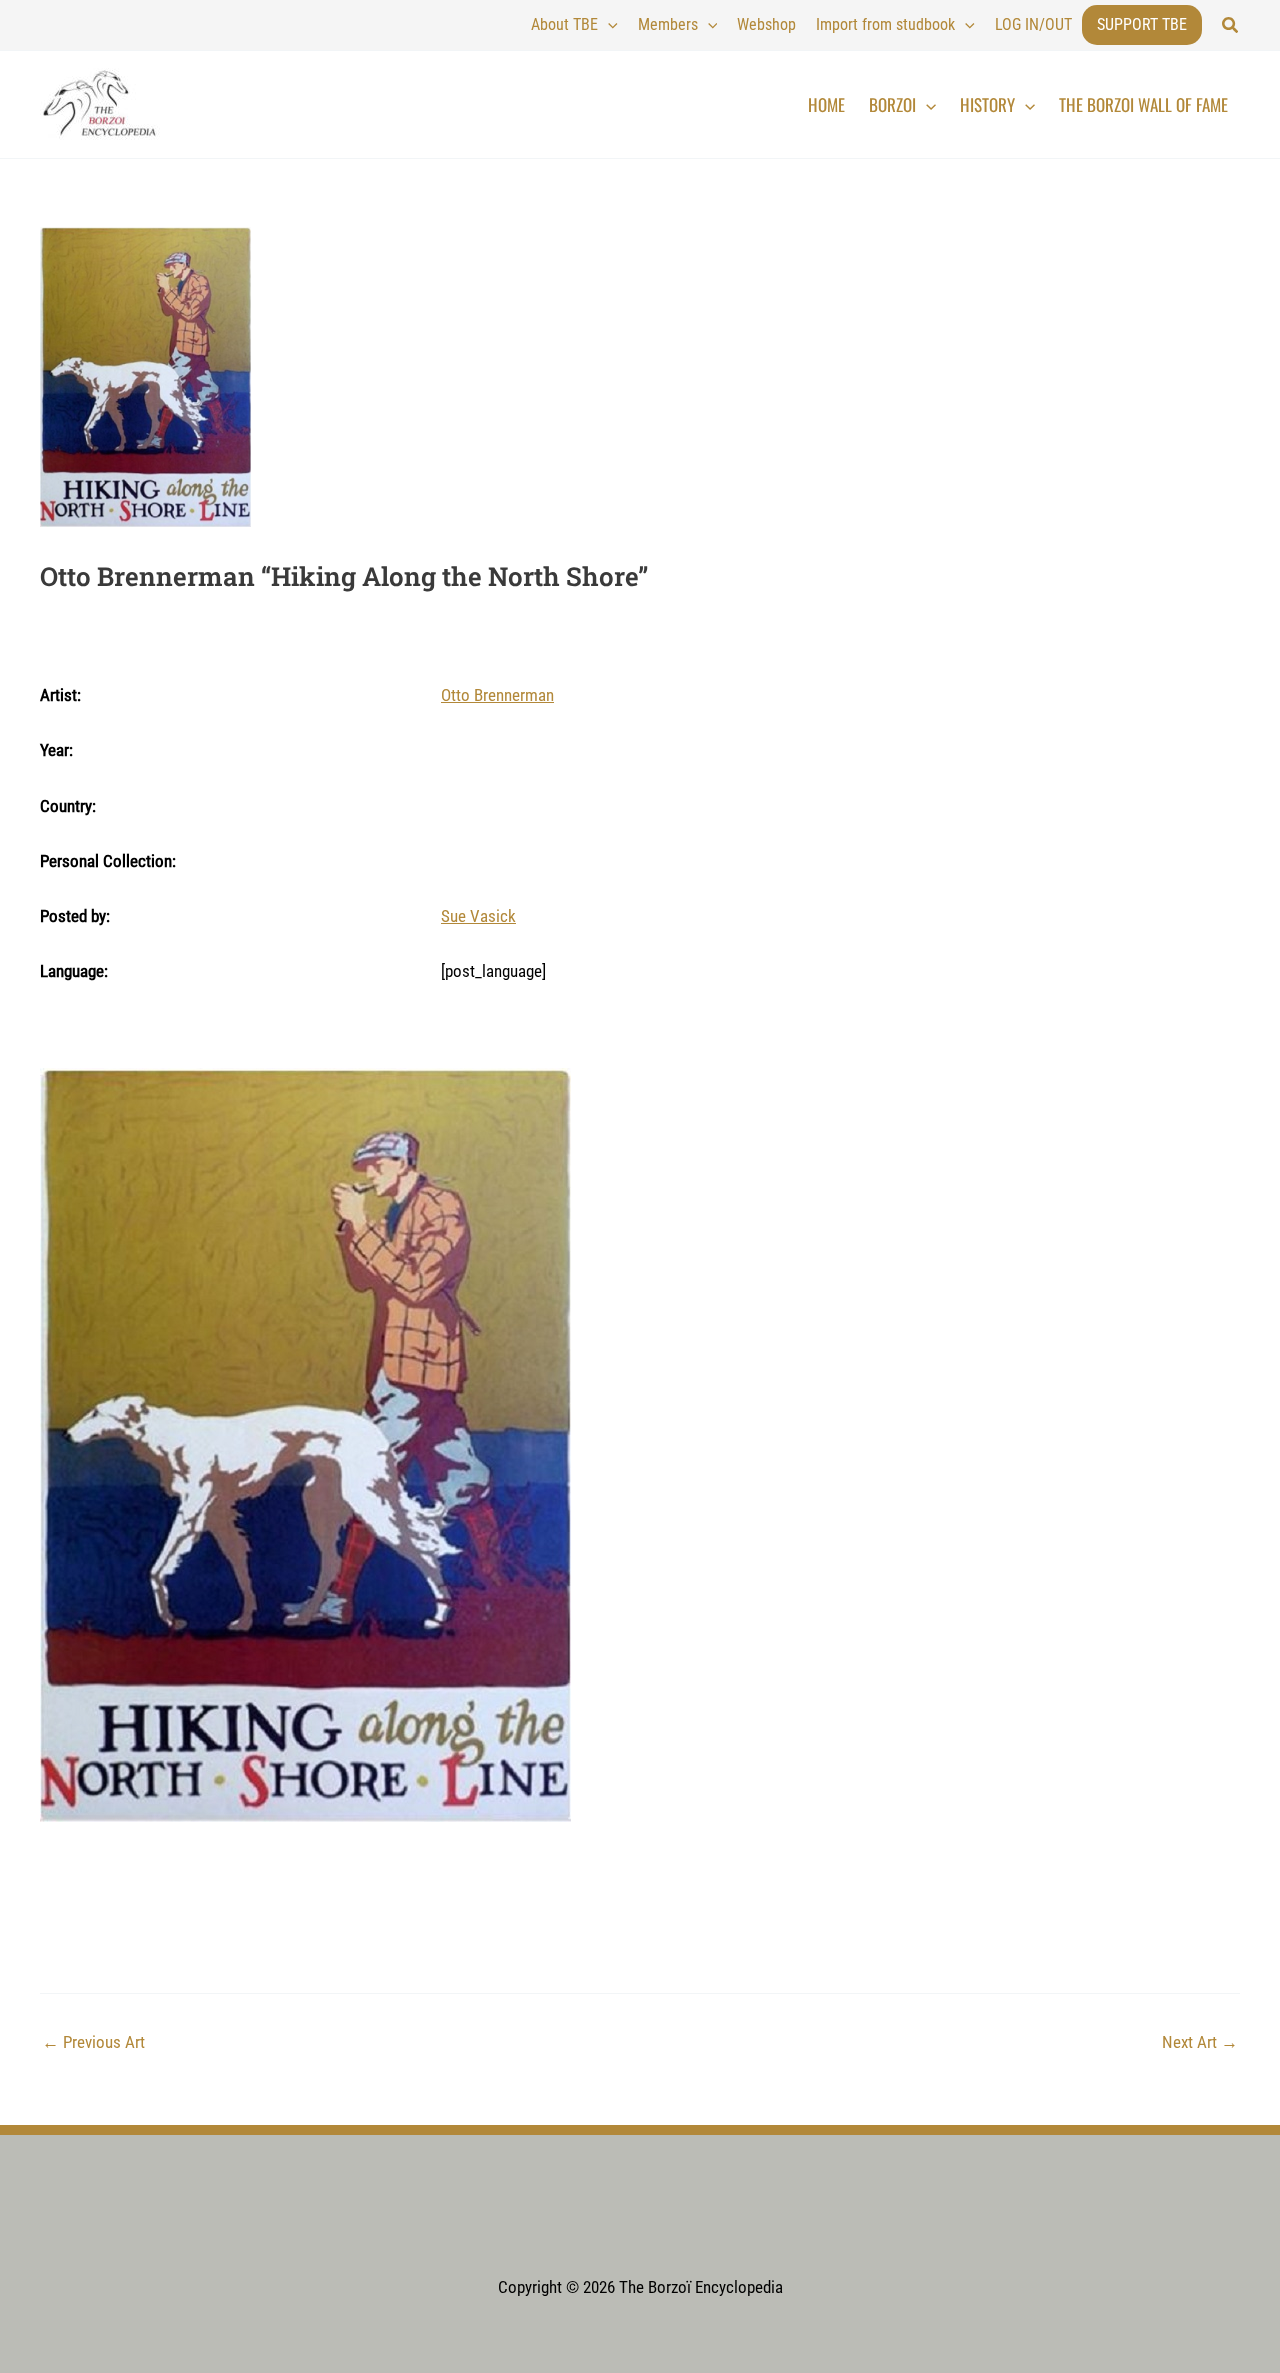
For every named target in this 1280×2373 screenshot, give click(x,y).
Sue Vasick (478, 916)
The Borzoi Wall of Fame (1143, 104)
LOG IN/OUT (1033, 24)
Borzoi (892, 104)
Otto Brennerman (497, 695)
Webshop (766, 24)
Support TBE (1142, 24)
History (987, 104)
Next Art (1200, 2042)
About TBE (564, 24)
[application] (608, 25)
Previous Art (93, 2042)
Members (668, 24)
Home (826, 104)
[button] (1231, 25)
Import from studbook (885, 24)
